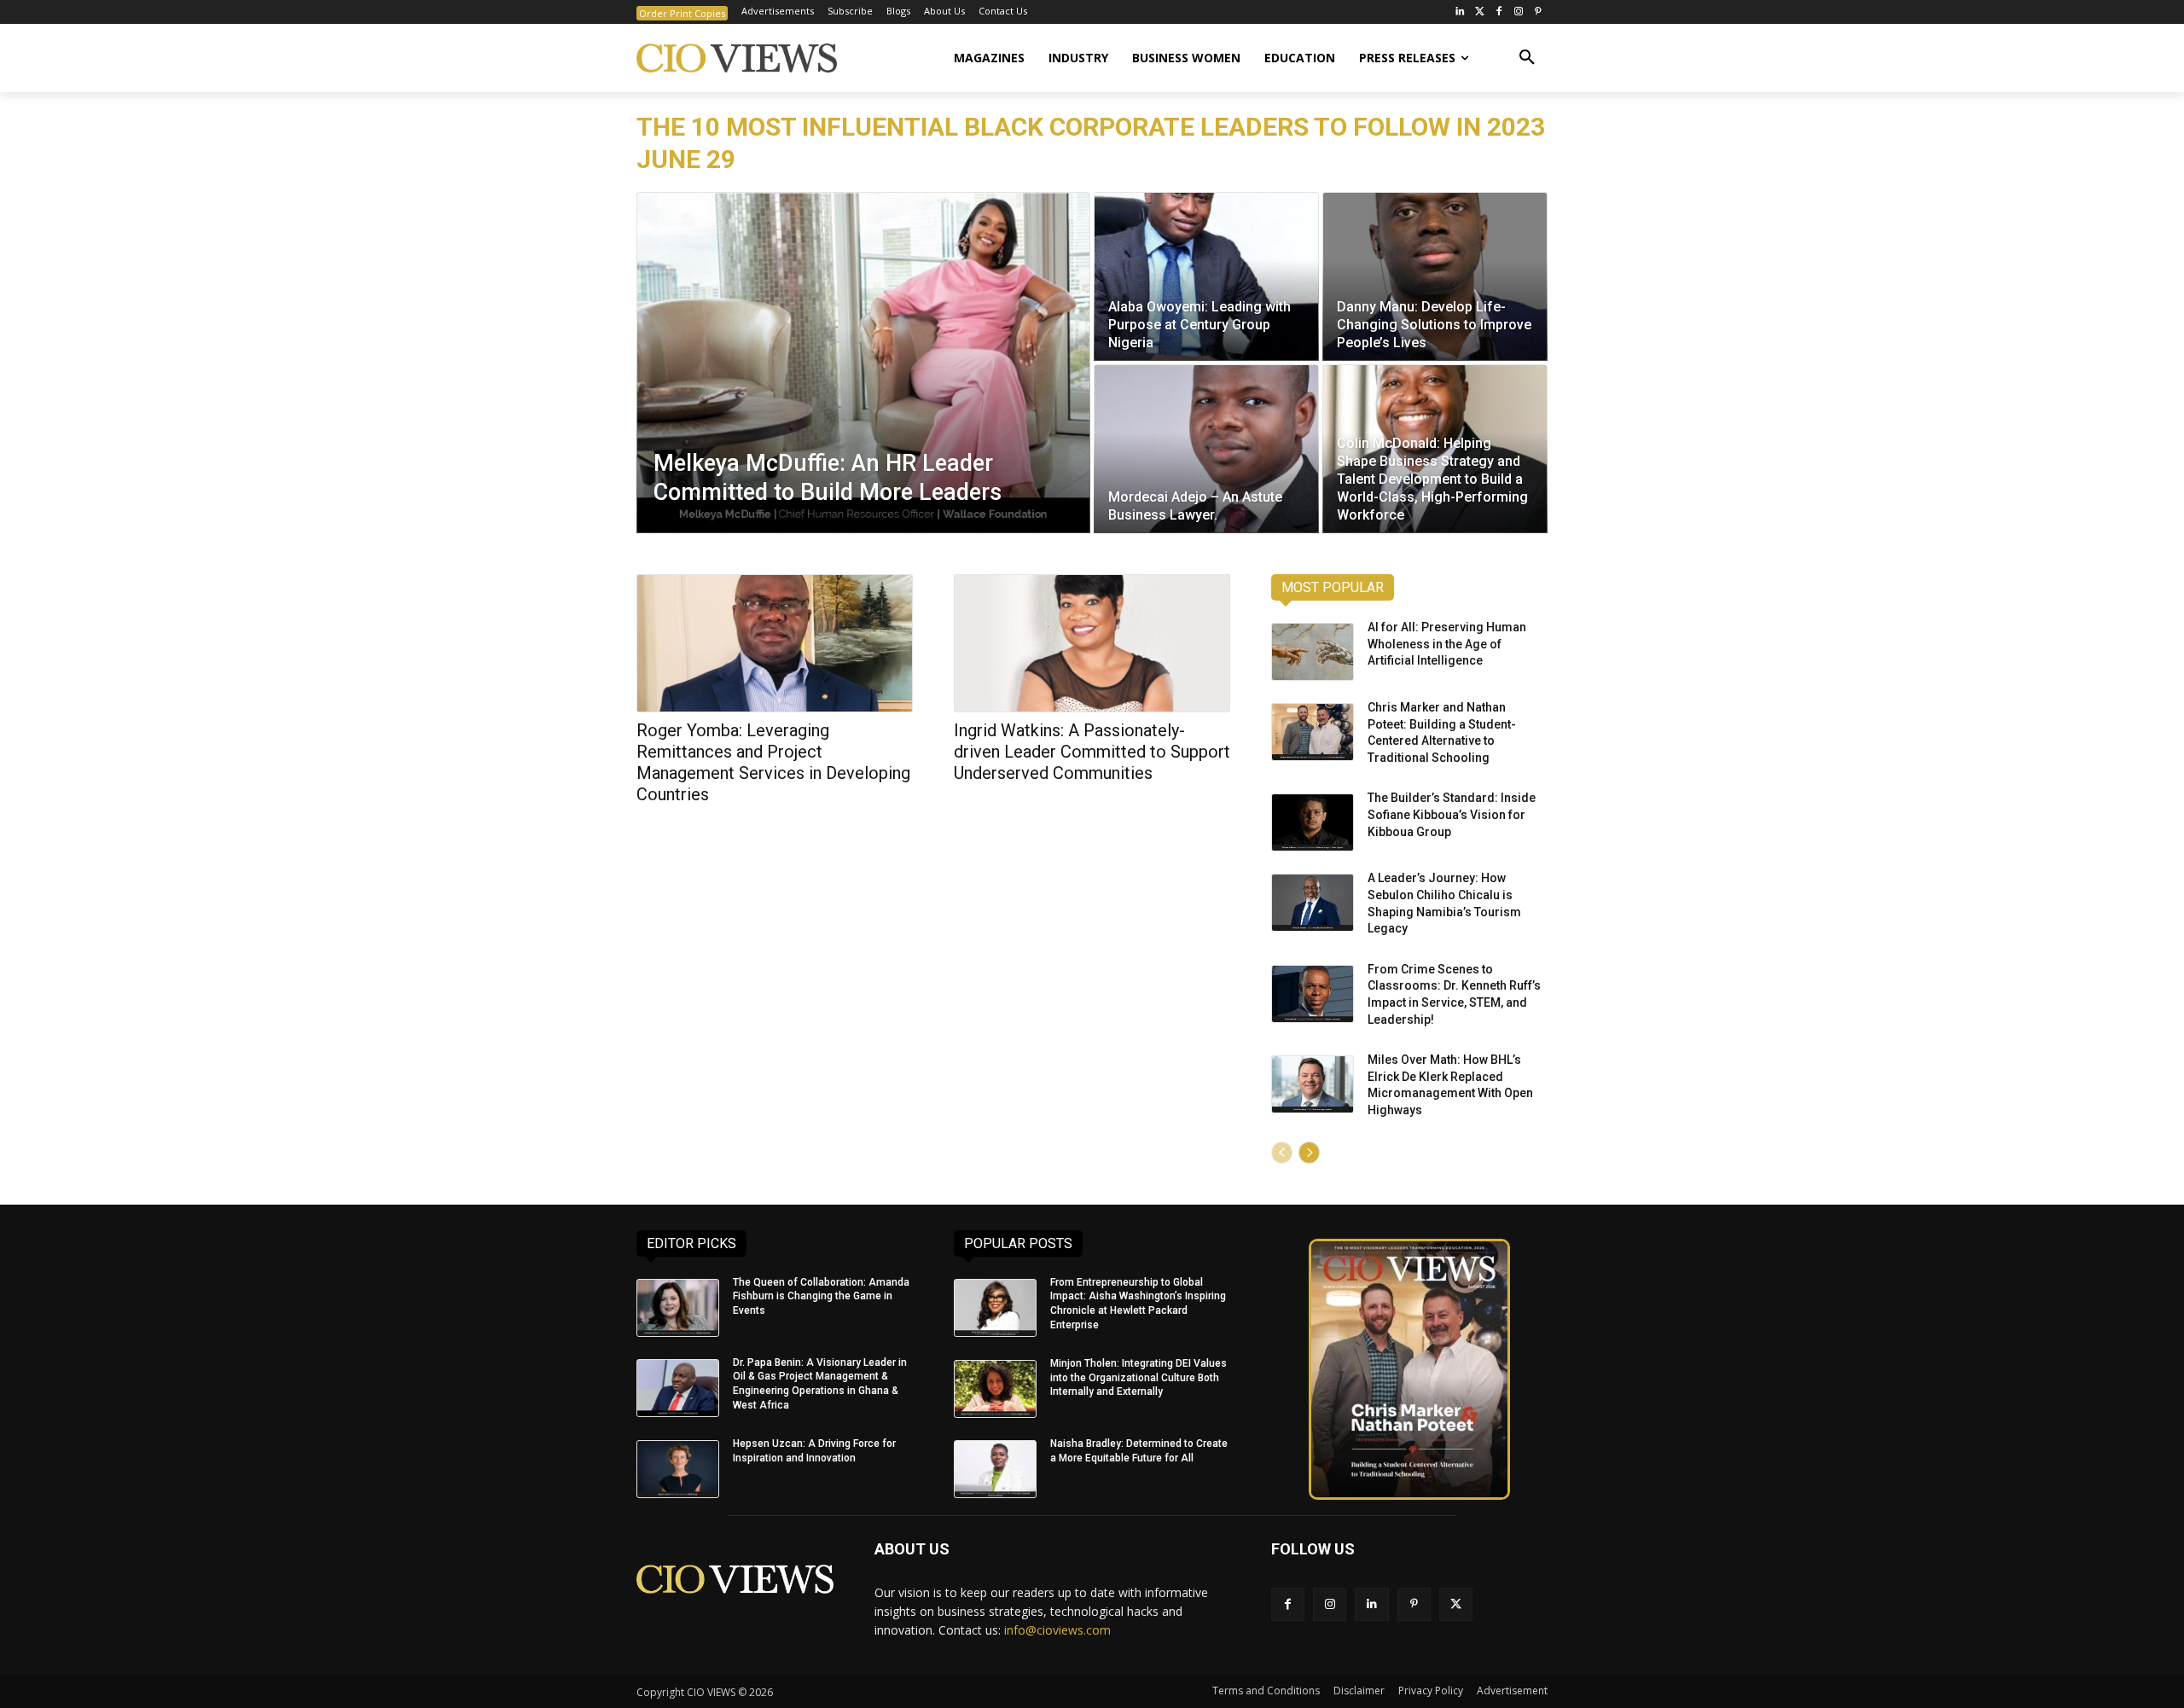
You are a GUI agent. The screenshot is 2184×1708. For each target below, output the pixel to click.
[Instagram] (1518, 12)
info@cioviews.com (1057, 1630)
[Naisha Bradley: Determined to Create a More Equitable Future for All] (995, 1469)
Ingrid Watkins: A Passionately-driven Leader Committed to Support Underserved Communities (1092, 752)
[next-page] (1309, 1153)
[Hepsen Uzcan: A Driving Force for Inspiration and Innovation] (678, 1469)
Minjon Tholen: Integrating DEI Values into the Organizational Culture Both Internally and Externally (1138, 1378)
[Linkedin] (1371, 1604)
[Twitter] (1480, 12)
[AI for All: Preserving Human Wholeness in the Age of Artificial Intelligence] (1313, 652)
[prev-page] (1282, 1153)
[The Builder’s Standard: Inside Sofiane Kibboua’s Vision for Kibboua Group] (1313, 822)
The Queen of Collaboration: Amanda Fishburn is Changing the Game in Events (821, 1297)
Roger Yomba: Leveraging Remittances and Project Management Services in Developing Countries (773, 762)
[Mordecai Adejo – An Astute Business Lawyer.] (1206, 449)
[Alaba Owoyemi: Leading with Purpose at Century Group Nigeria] (1206, 276)
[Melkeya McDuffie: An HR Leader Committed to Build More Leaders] (863, 363)
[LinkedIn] (1460, 12)
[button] (1527, 58)
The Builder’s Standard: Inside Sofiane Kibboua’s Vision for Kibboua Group (1452, 814)
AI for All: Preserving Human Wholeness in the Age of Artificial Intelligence (1447, 644)
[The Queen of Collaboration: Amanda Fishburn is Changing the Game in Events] (678, 1308)
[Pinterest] (1538, 12)
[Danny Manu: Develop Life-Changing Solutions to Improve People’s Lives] (1435, 276)
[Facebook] (1499, 12)
